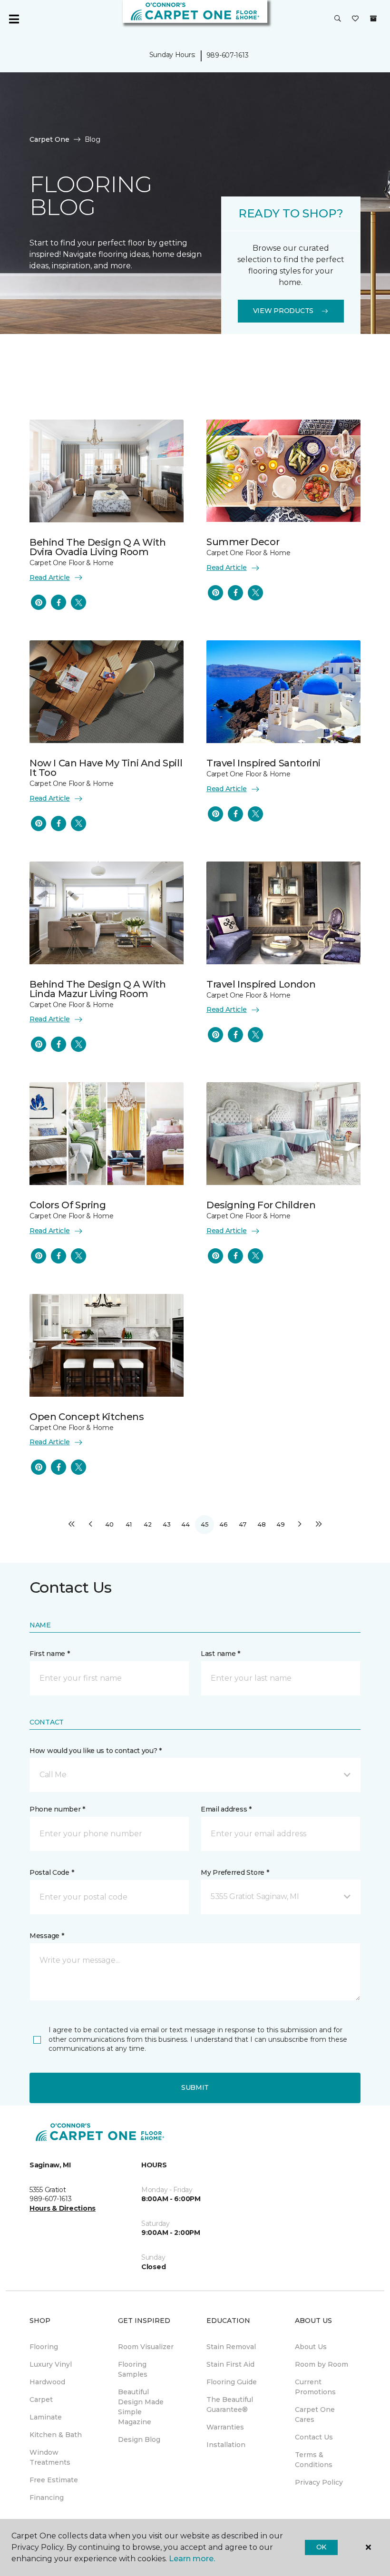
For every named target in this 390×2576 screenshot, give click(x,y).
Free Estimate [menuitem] (54, 2480)
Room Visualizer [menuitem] (146, 2347)
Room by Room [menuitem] (322, 2364)
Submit (195, 2087)
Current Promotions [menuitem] (315, 2387)
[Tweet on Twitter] (78, 602)
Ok (321, 2547)
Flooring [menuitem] (44, 2347)
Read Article (50, 578)
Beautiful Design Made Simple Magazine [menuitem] (141, 2407)
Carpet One (49, 139)
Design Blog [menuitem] (139, 2439)
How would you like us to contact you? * (96, 1751)
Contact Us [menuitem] (314, 2437)
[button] (338, 19)
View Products (283, 311)
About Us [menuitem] (311, 2347)
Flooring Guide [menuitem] (232, 2382)
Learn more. (192, 2559)
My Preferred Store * (235, 1872)
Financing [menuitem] (47, 2498)
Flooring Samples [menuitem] (133, 2369)
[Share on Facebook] (58, 602)
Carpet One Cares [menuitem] (315, 2414)
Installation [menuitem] (226, 2445)
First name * (50, 1654)
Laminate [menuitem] (46, 2417)
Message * (47, 1936)
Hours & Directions (63, 2208)
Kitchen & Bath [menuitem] (56, 2435)
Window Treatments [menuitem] (50, 2457)
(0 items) (373, 19)
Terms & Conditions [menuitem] (314, 2460)
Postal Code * (52, 1872)
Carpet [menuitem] (41, 2400)
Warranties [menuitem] (225, 2427)
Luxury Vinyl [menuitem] (51, 2364)
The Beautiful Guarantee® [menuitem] (230, 2405)
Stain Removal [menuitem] (231, 2347)
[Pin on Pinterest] (39, 602)
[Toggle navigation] (14, 19)
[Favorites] (355, 19)
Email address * (226, 1809)
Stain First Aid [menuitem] (230, 2364)
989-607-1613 (228, 55)
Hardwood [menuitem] (47, 2382)
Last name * (220, 1654)
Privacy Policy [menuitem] (319, 2482)
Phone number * (57, 1809)
